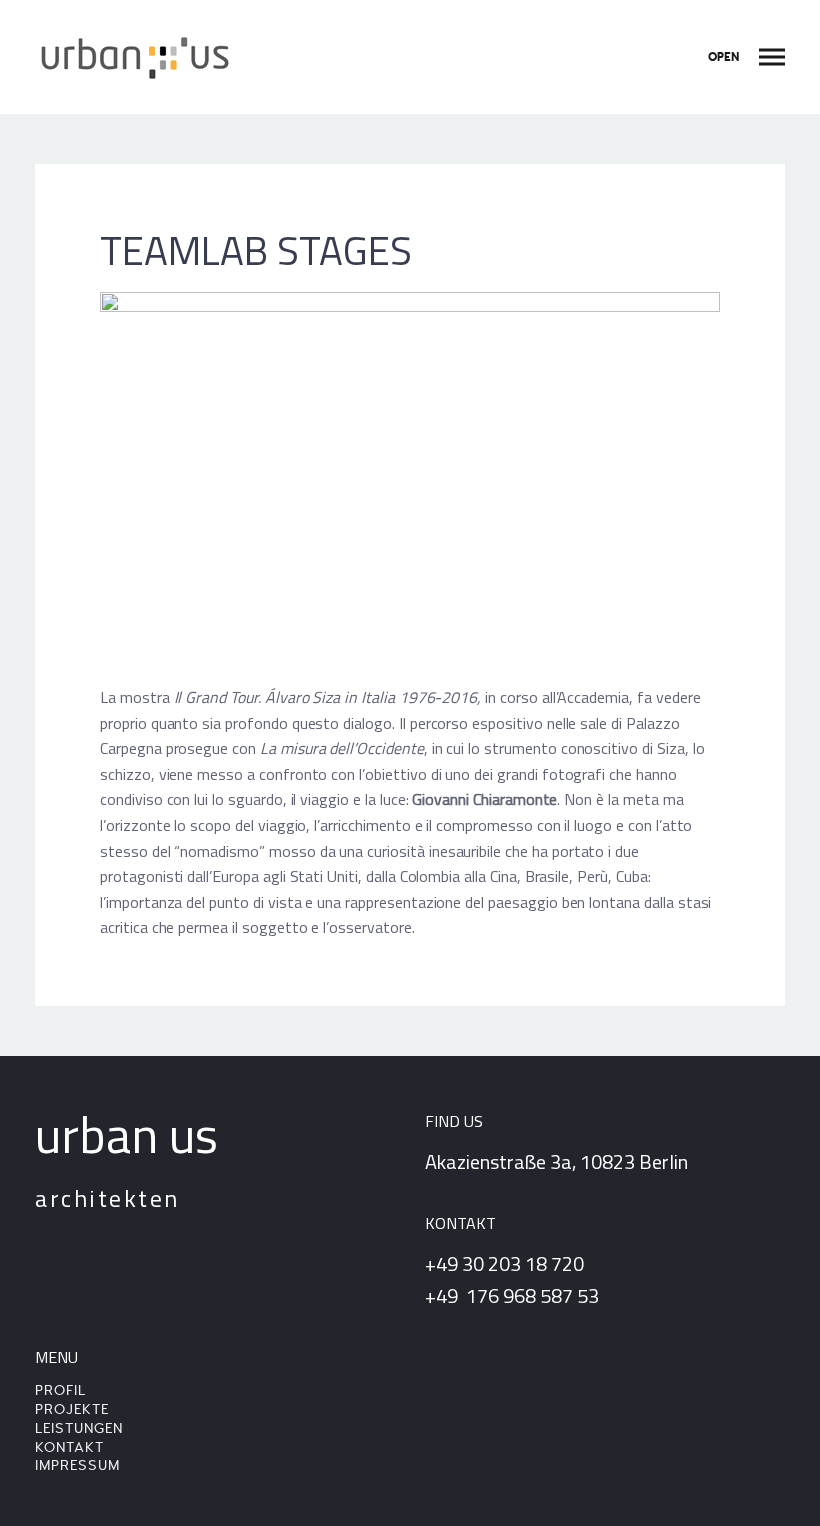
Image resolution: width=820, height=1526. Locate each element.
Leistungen (79, 1428)
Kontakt (69, 1447)
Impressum (77, 1465)
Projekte (72, 1409)
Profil (60, 1390)
